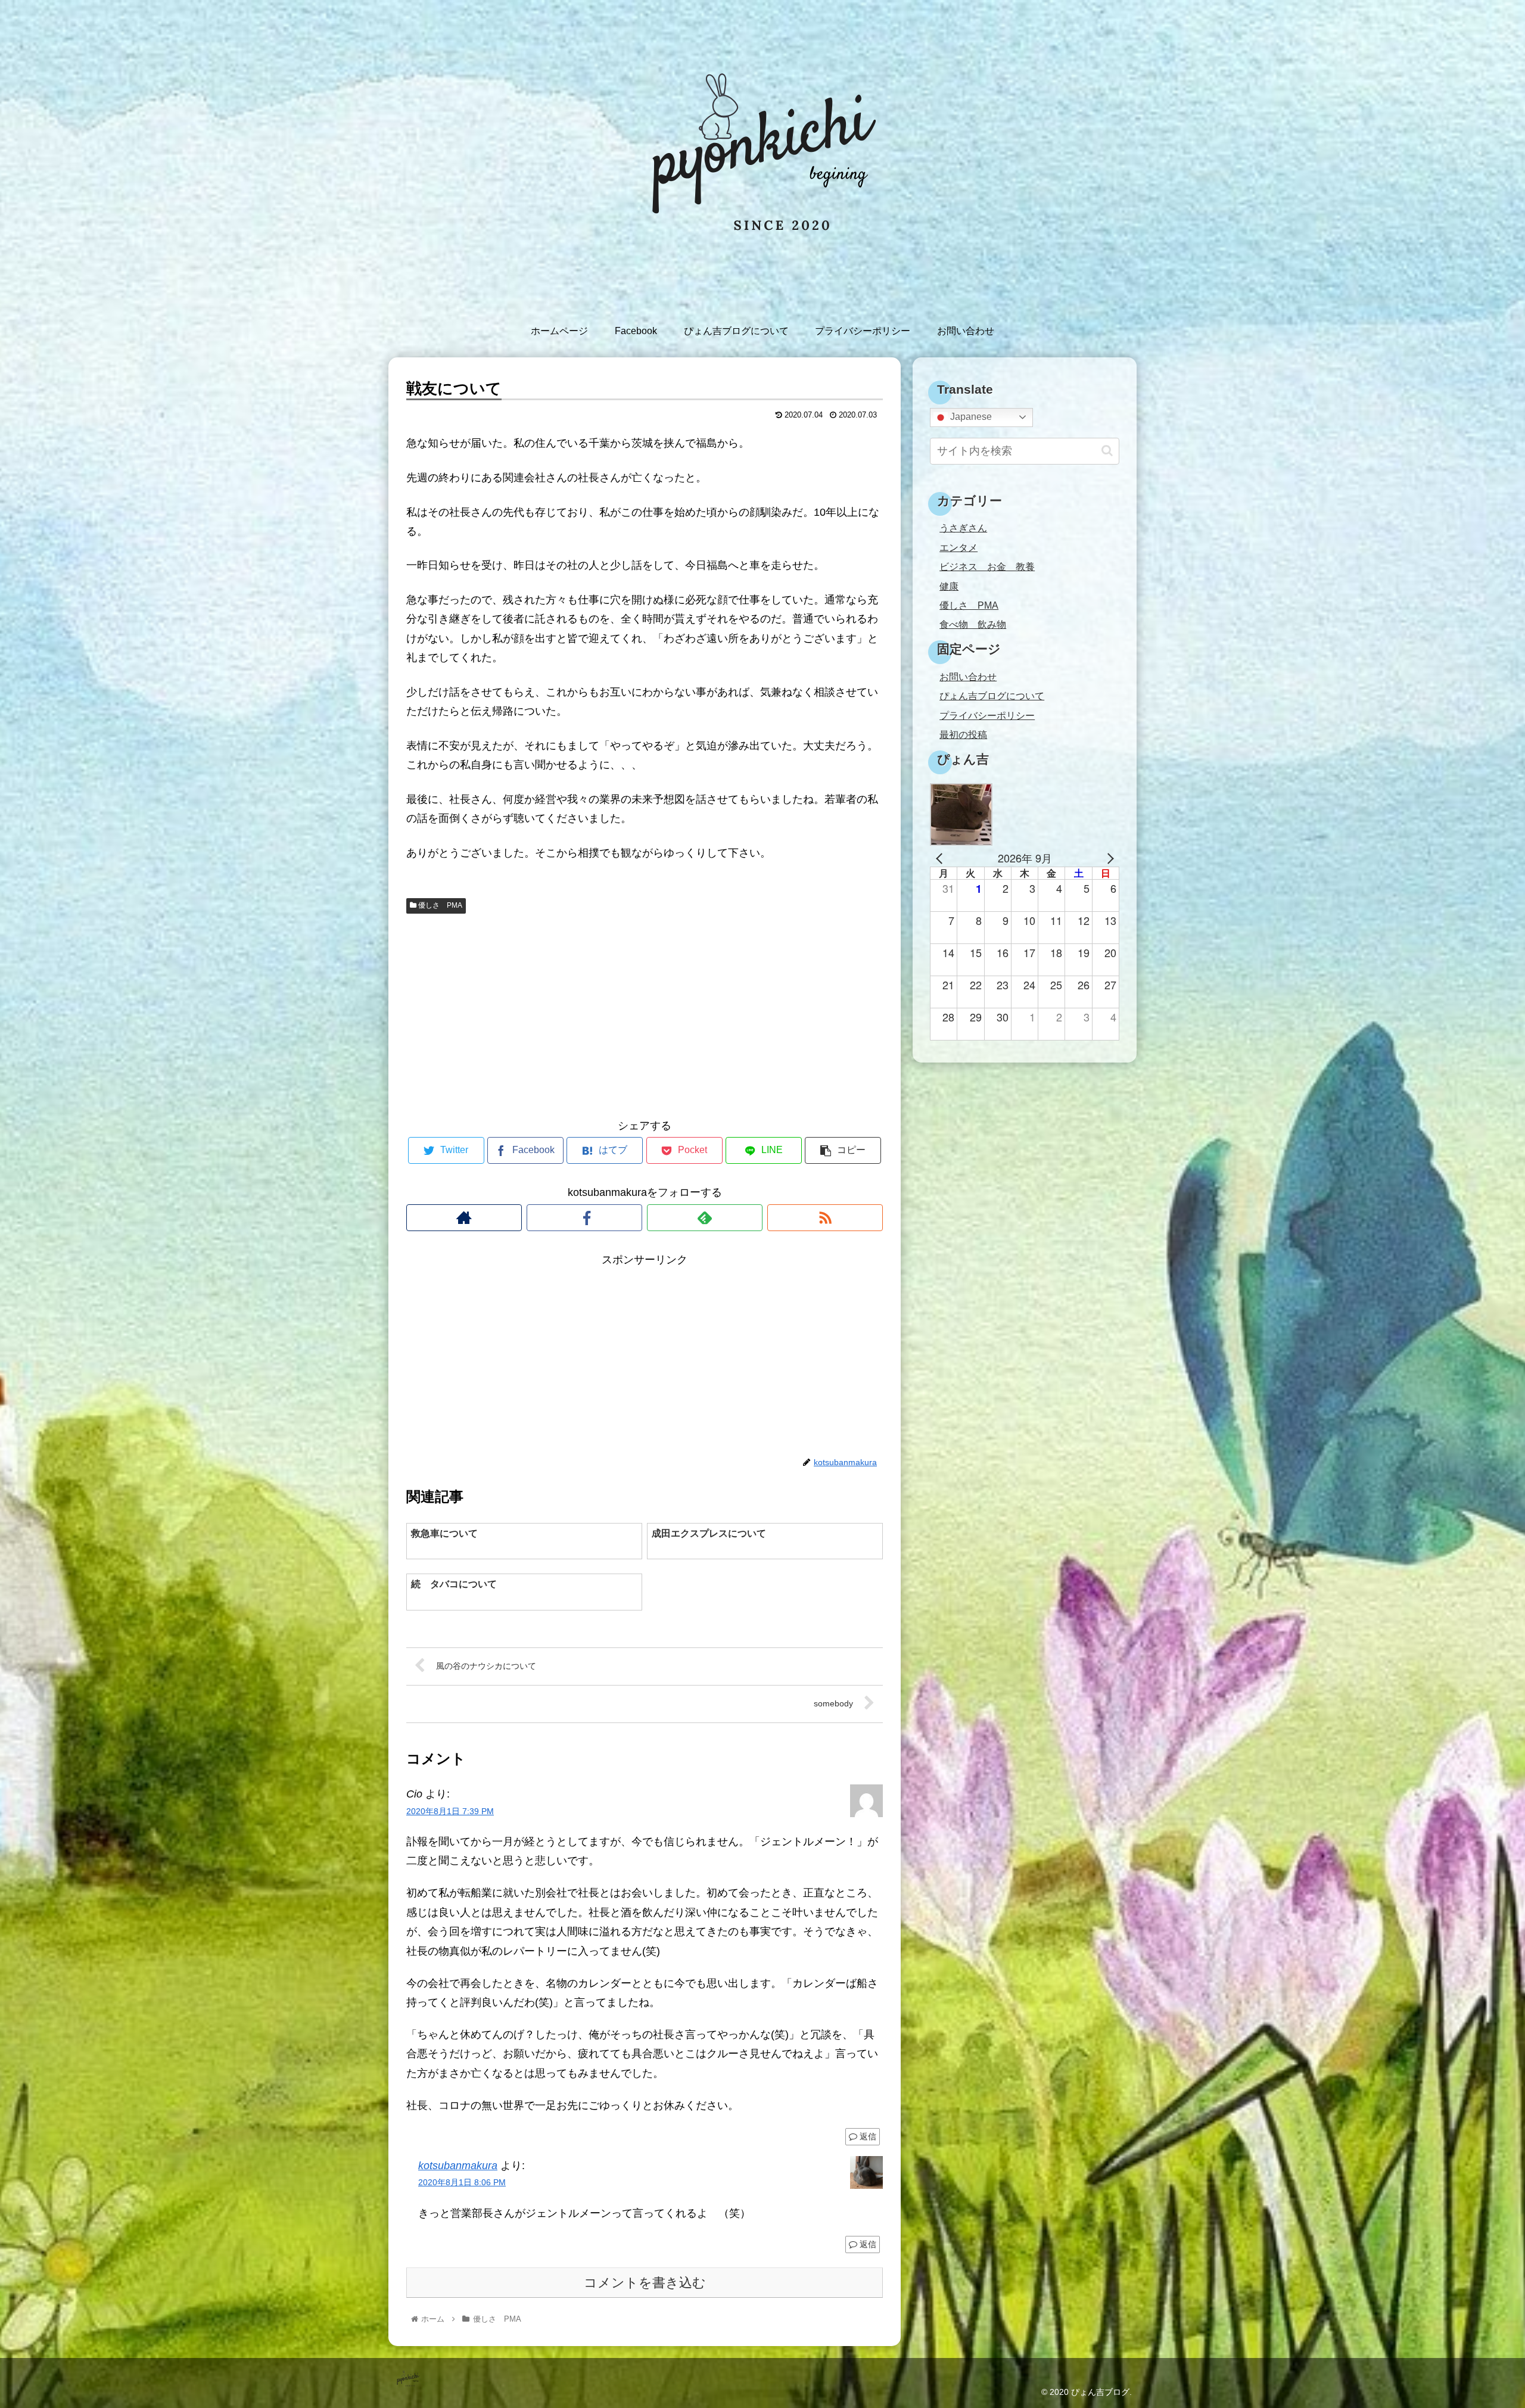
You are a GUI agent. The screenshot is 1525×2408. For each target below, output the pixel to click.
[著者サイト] (464, 1218)
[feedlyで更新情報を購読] (705, 1218)
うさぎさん (963, 528)
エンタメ (958, 547)
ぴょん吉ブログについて (992, 696)
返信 (867, 2136)
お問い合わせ (968, 677)
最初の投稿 (963, 734)
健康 (949, 586)
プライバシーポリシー (987, 715)
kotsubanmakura (458, 2166)
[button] (1107, 451)
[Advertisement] (645, 1014)
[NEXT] (1108, 858)
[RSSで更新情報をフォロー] (825, 1218)
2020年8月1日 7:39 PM (450, 1811)
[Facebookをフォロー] (584, 1218)
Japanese (970, 417)
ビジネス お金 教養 (987, 566)
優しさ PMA (439, 905)
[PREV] (941, 858)
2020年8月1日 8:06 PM (462, 2182)
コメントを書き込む (645, 2283)
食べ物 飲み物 (973, 624)
